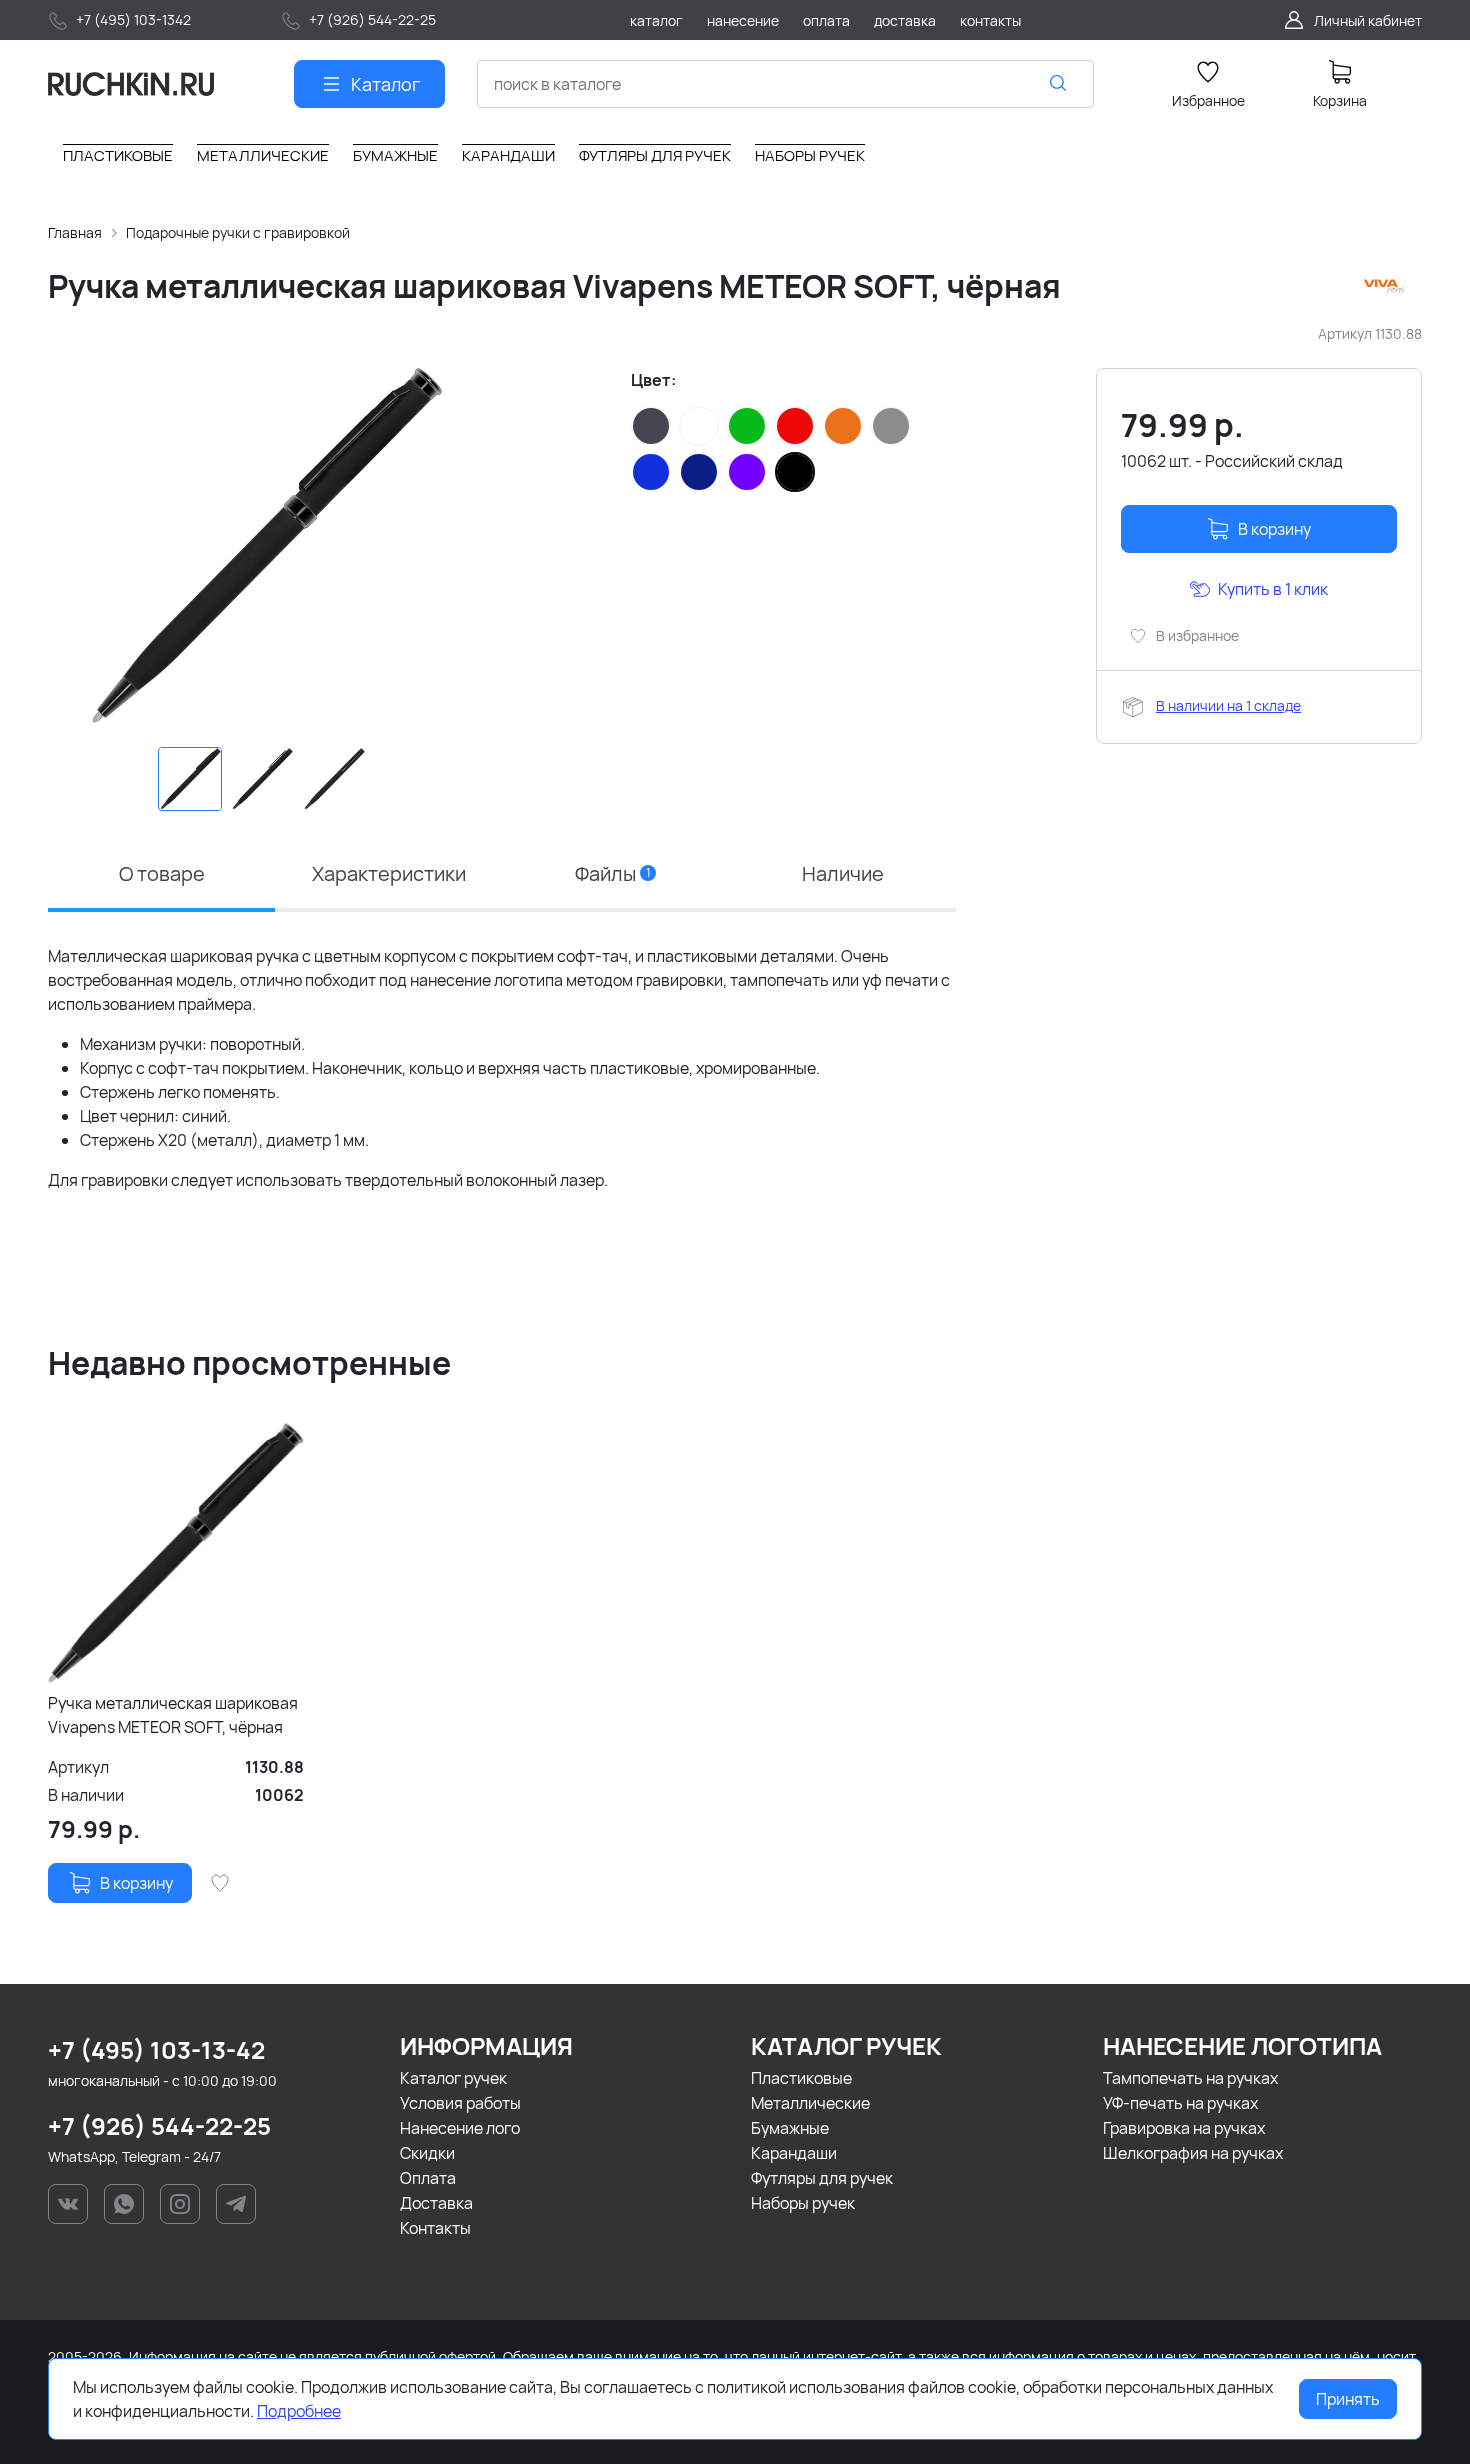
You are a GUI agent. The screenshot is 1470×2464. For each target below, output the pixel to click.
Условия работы (460, 2103)
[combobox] (785, 84)
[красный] (795, 426)
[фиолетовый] (747, 472)
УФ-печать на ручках (1180, 2103)
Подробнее (299, 2411)
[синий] (651, 472)
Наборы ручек (803, 2203)
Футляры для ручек (822, 2178)
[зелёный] (747, 426)
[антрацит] (651, 426)
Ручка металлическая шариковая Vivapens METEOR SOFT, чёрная (173, 1715)
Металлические (810, 2103)
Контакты (435, 2228)
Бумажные (790, 2128)
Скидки (427, 2153)
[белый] (699, 426)
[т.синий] (699, 472)
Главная (75, 232)
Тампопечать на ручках (1190, 2078)
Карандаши (794, 2153)
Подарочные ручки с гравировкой (238, 232)
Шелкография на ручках (1193, 2153)
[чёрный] (795, 472)
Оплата (428, 2178)
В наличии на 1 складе (1228, 705)
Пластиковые (801, 2078)
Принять (1348, 2399)
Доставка (436, 2203)
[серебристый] (891, 426)
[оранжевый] (843, 426)
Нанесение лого (460, 2128)
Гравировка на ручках (1184, 2128)
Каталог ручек (453, 2078)
